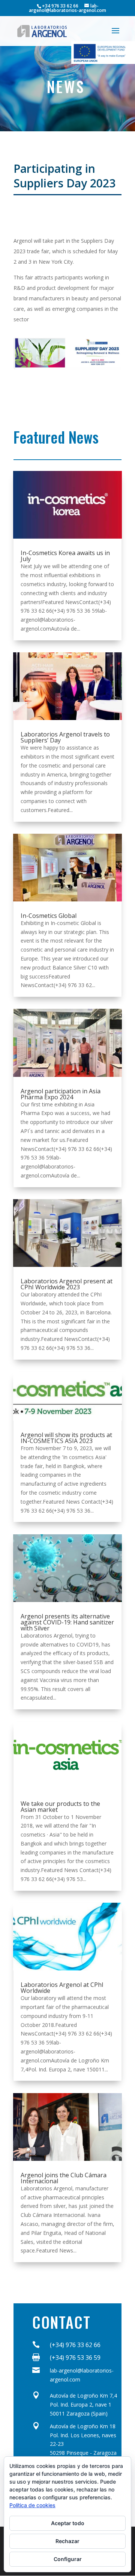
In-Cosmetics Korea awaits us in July (65, 556)
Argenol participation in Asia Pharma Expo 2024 (61, 1094)
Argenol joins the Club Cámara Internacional (64, 2178)
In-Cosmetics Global (49, 916)
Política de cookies (32, 2505)
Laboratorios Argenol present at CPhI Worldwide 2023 (67, 1284)
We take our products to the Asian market (60, 1807)
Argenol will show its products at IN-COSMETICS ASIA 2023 (66, 1438)
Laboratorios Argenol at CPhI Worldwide (62, 1988)
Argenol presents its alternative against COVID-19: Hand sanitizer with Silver (67, 1622)
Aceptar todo (68, 2523)
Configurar (68, 2559)
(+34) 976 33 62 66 (75, 2345)
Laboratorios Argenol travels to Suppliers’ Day (65, 737)
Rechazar (67, 2541)
